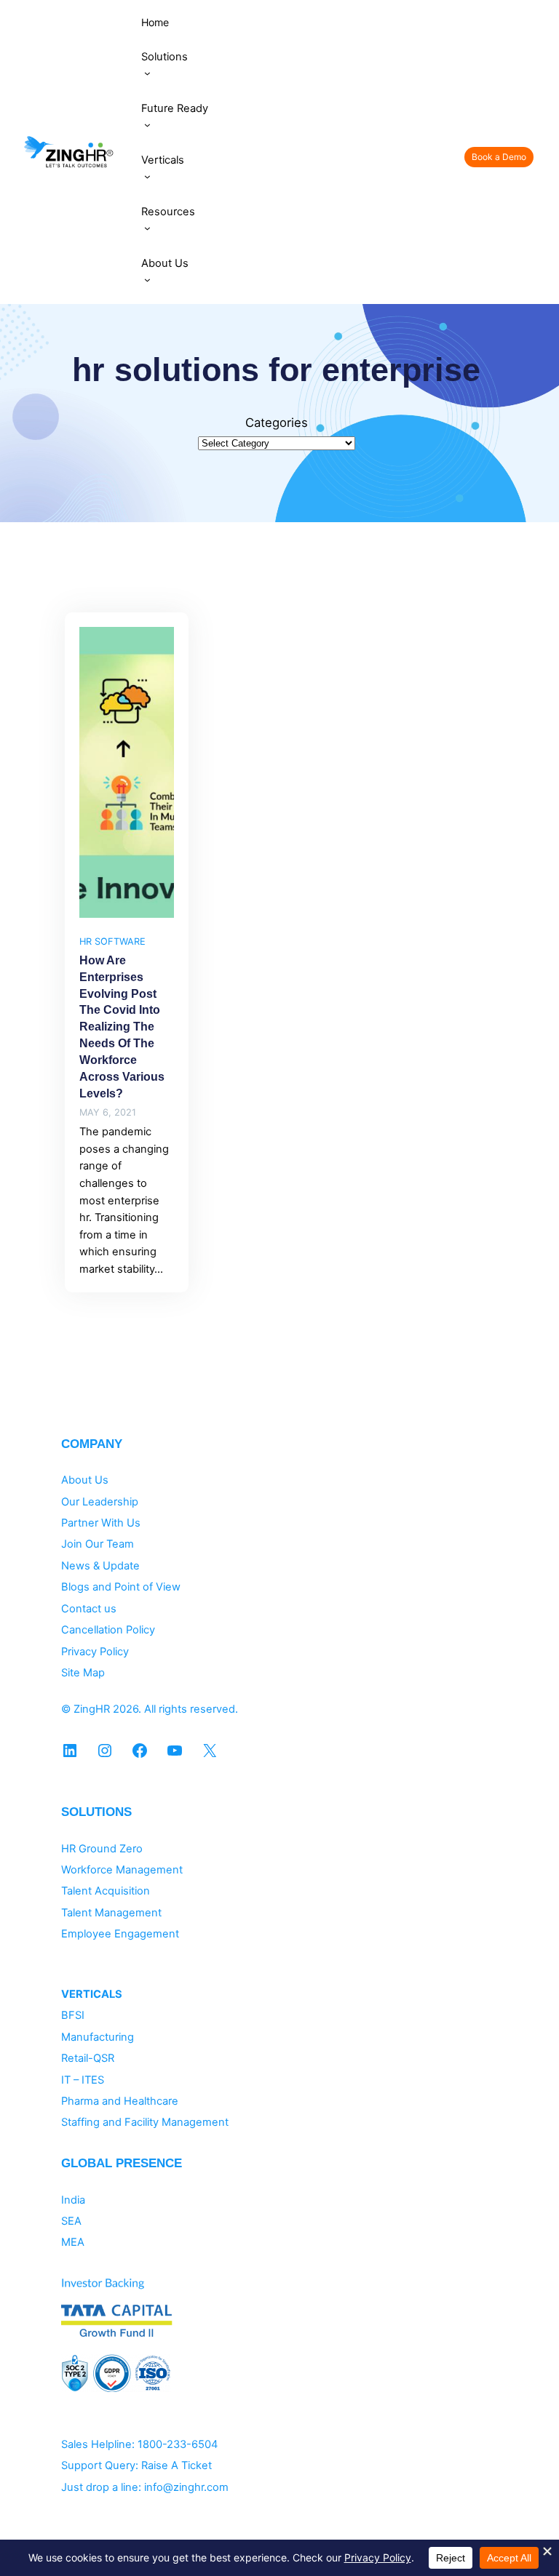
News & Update (100, 1566)
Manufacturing (98, 2037)
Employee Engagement (120, 1934)
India (73, 2200)
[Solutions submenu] (147, 73)
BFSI (73, 2015)
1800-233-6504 (178, 2444)
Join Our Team (98, 1544)
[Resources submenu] (147, 228)
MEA (73, 2242)
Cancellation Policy (108, 1630)
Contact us (89, 1609)
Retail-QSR (88, 2058)
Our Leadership (100, 1502)
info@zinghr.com (186, 2487)
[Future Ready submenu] (147, 125)
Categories (277, 423)
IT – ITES (83, 2080)
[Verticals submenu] (147, 176)
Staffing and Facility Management (145, 2122)
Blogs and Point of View (121, 1587)
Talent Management (111, 1913)
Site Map (83, 1673)
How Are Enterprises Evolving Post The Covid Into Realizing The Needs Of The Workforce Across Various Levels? (122, 1027)
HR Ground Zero (102, 1849)
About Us (85, 1480)
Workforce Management (122, 1870)
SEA (71, 2221)
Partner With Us (101, 1523)
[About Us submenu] (147, 280)
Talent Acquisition (106, 1891)
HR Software (112, 941)
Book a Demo (499, 157)
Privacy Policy (95, 1652)
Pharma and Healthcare (120, 2101)
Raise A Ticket (177, 2465)
